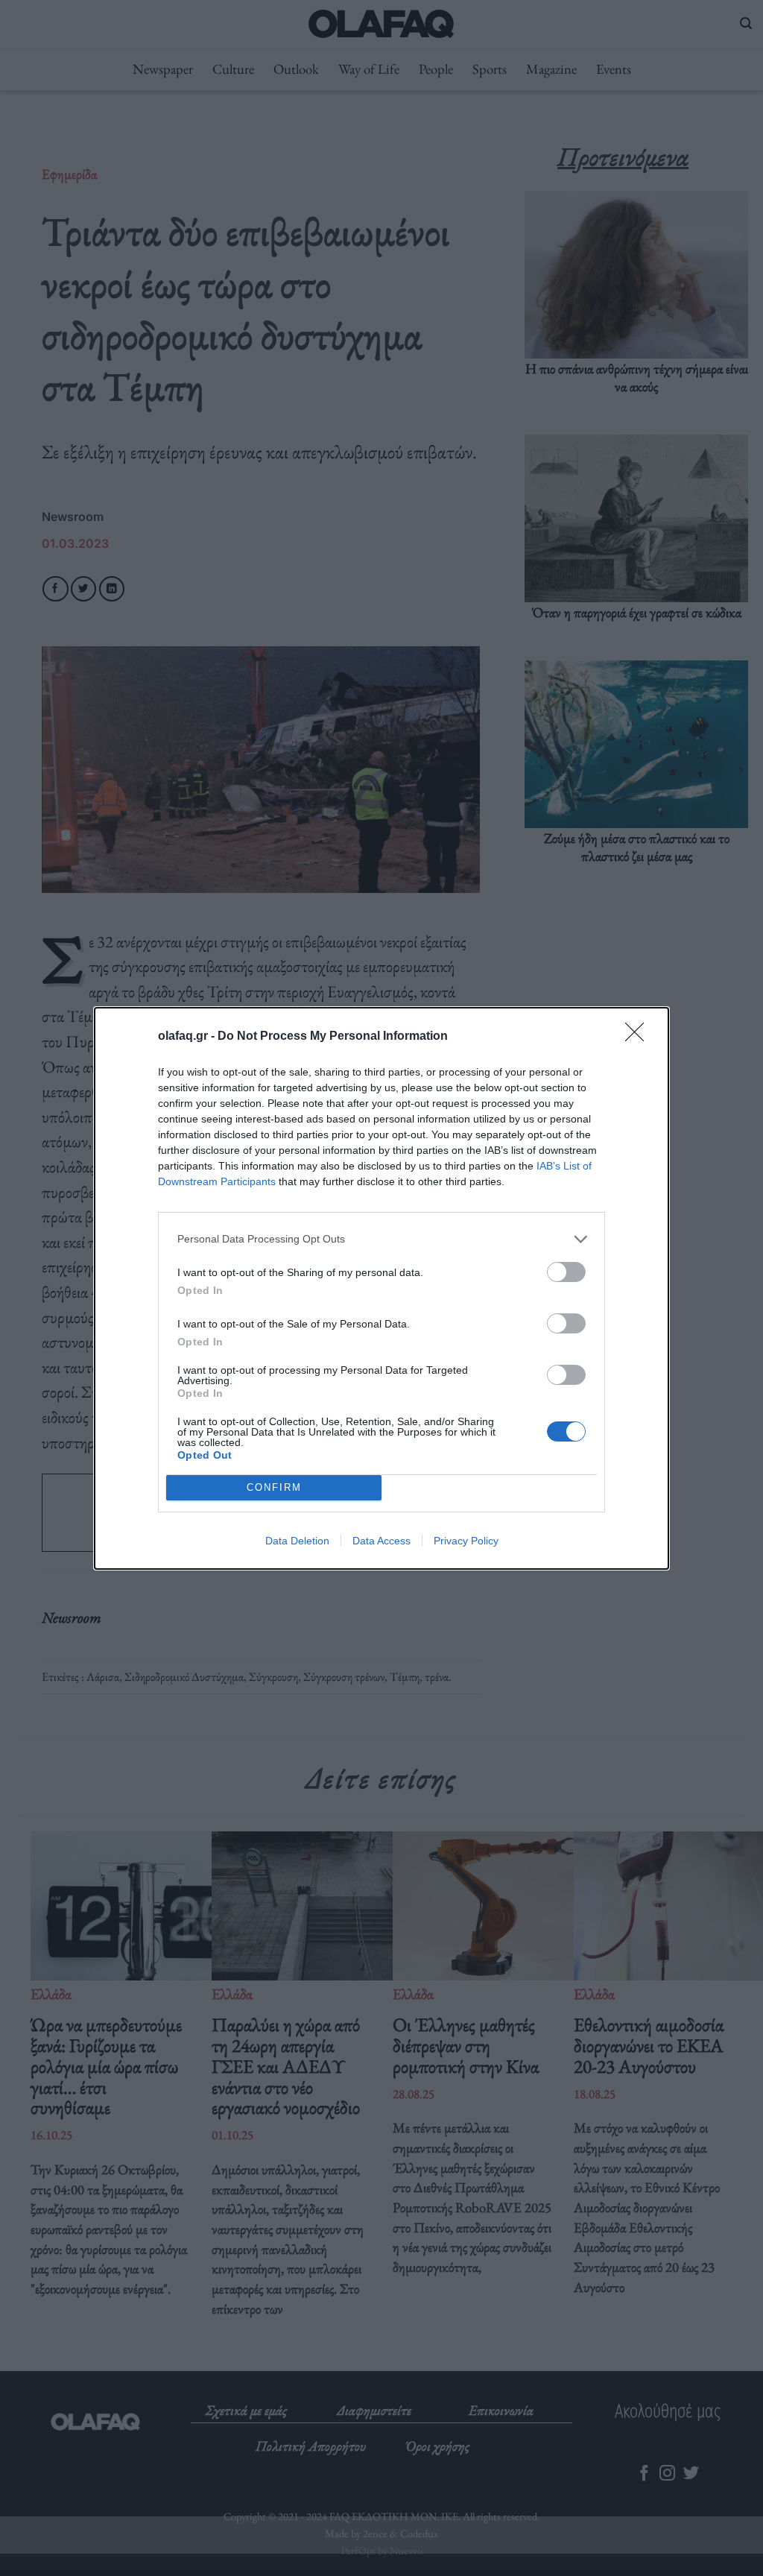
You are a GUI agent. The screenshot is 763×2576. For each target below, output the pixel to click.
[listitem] (381, 1239)
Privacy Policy (466, 1541)
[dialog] (381, 1288)
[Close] (639, 1037)
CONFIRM (274, 1487)
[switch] (566, 1272)
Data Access (381, 1541)
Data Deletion (297, 1541)
